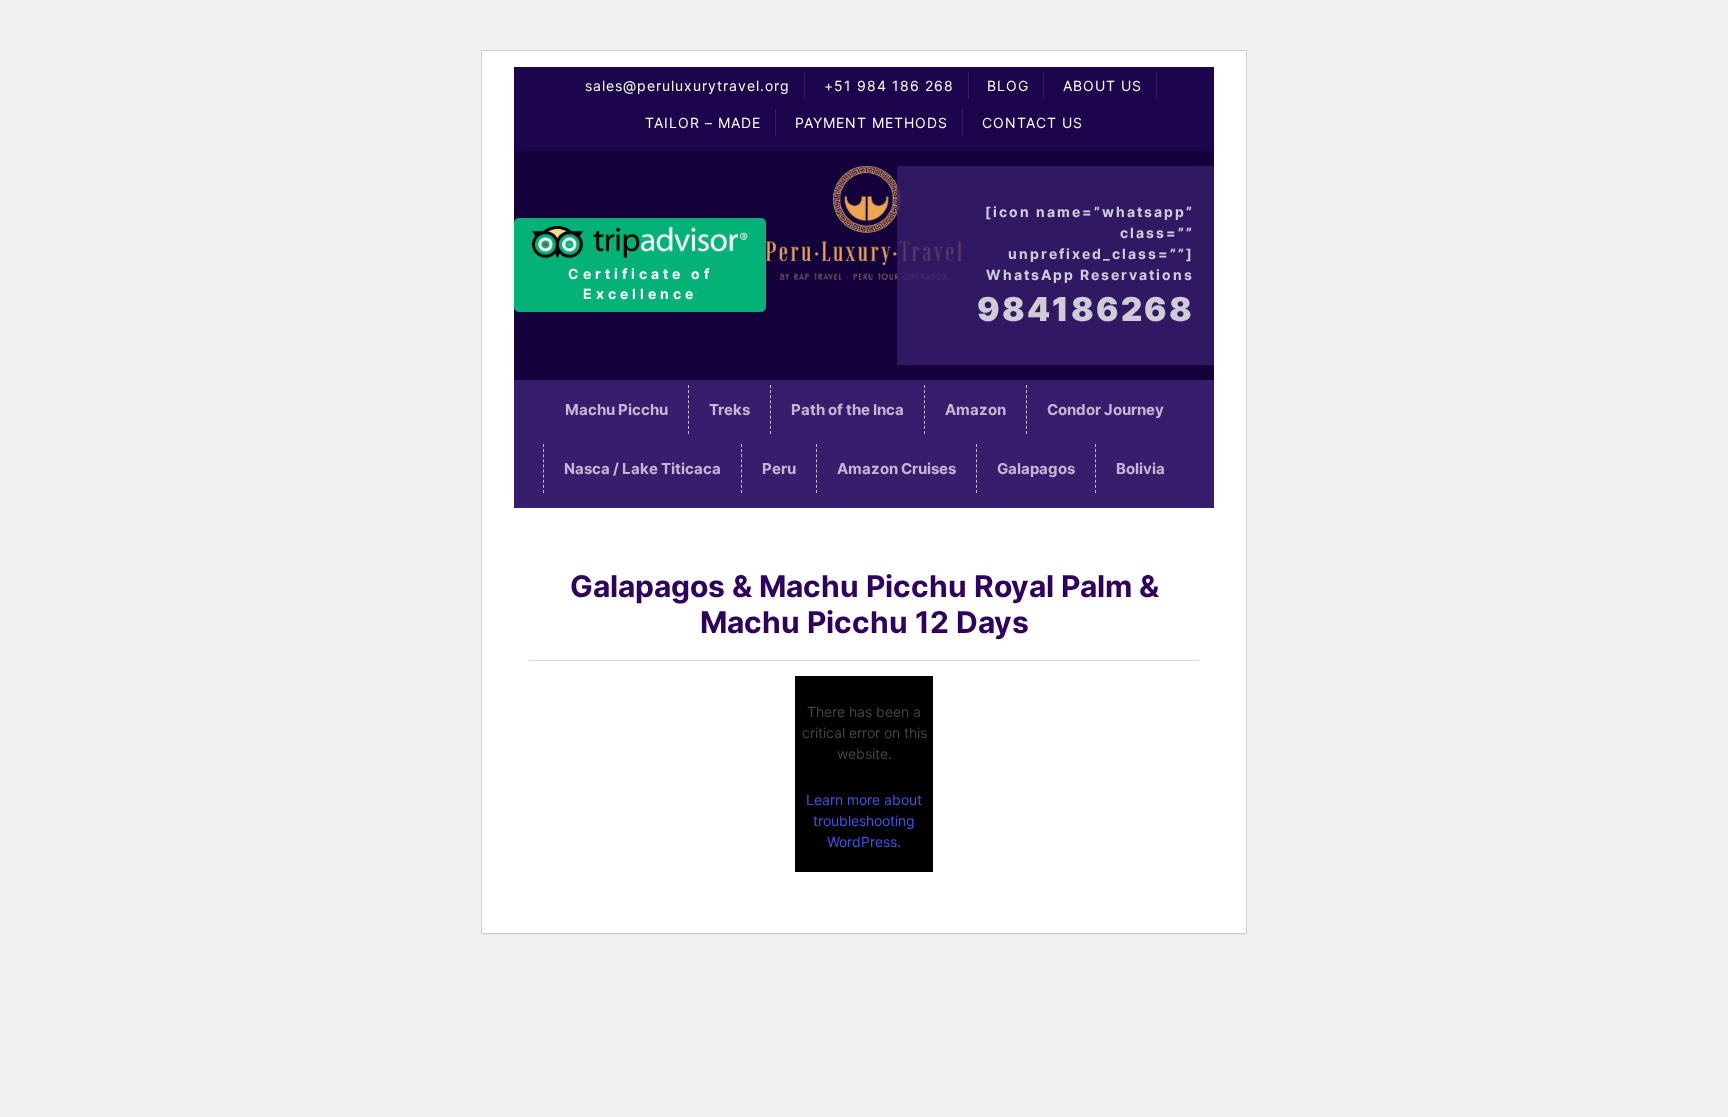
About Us (1102, 85)
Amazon (975, 409)
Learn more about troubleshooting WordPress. (864, 820)
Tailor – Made (703, 122)
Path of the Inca (847, 409)
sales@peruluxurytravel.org (687, 85)
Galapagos (1036, 468)
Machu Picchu (616, 409)
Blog (1008, 85)
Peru (779, 468)
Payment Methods (871, 122)
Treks (729, 409)
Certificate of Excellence (640, 283)
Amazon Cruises (896, 468)
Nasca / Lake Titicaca (642, 468)
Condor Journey (1105, 409)
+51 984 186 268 (889, 85)
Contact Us (1032, 122)
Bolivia (1140, 468)
